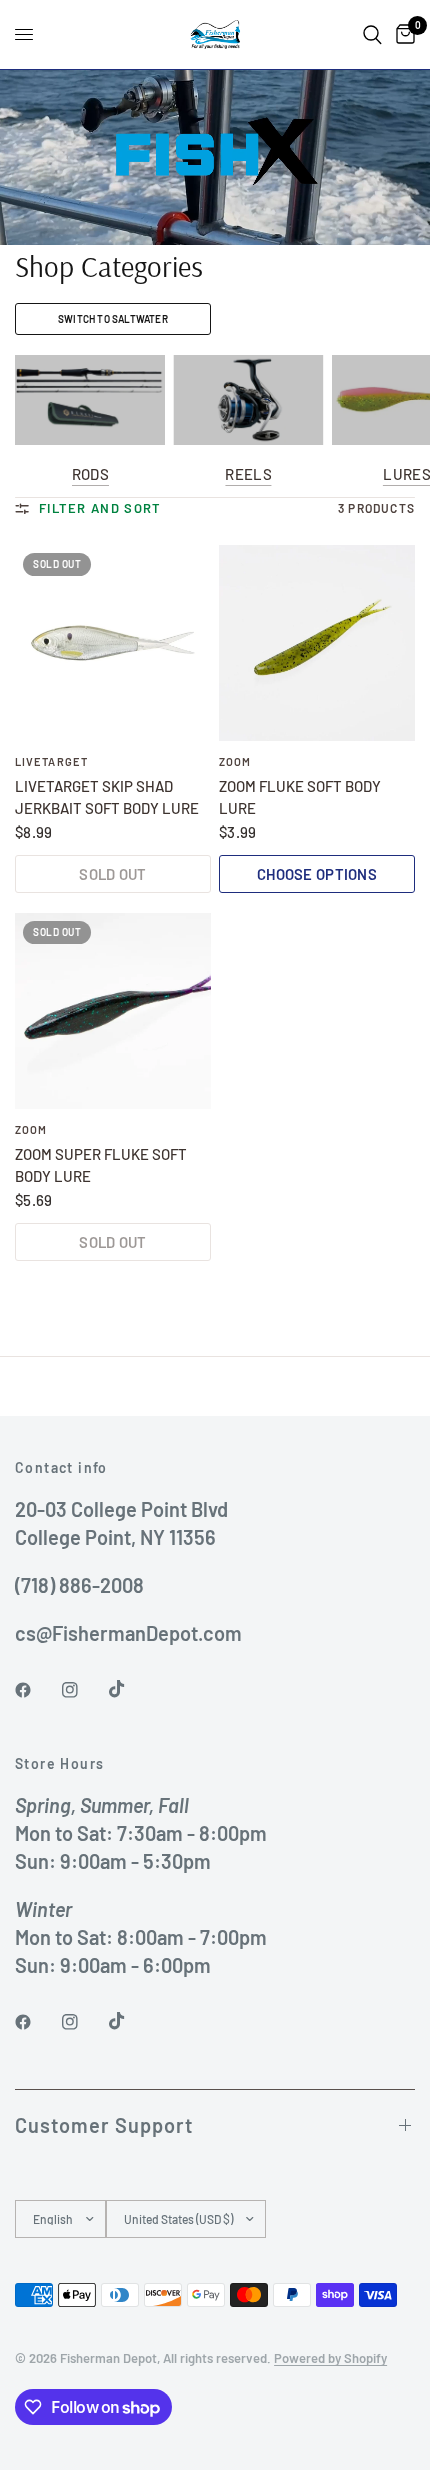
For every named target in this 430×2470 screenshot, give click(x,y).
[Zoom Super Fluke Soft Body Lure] (113, 1011)
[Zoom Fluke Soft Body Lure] (317, 643)
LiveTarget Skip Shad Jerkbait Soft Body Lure (107, 797)
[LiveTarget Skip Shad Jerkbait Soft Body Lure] (113, 643)
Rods (90, 474)
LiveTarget (51, 761)
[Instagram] (84, 1690)
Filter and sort (100, 508)
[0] (402, 34)
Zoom (235, 761)
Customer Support (104, 2125)
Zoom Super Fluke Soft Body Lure (101, 1165)
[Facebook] (37, 1690)
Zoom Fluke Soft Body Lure (300, 797)
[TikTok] (131, 1689)
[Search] (372, 34)
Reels (248, 474)
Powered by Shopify (330, 2358)
